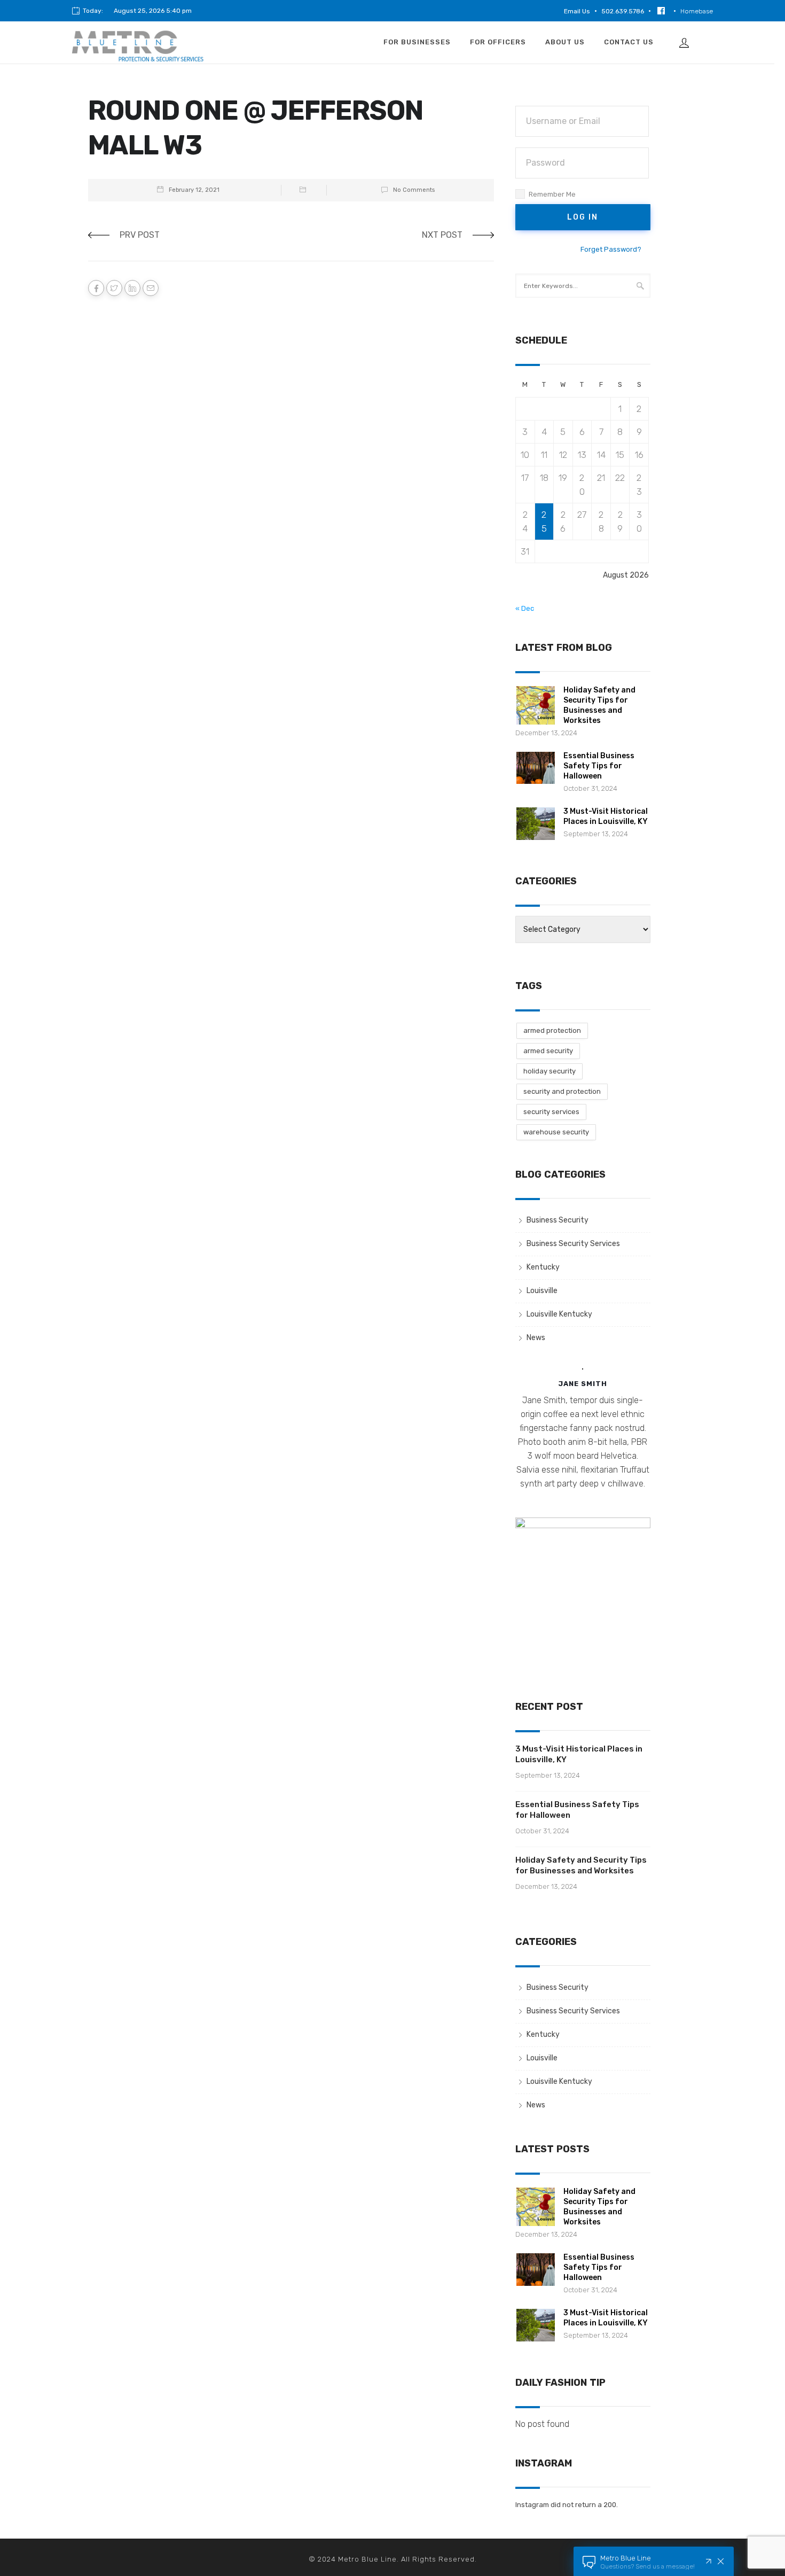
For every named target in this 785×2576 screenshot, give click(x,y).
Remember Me (552, 194)
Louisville (542, 1291)
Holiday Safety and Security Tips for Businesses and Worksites (581, 1865)
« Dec (525, 608)
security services (551, 1112)
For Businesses (417, 42)
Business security (558, 1220)
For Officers (498, 42)
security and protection (562, 1091)
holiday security (549, 1071)
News (536, 1338)
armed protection (552, 1030)
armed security (548, 1051)
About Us (565, 42)
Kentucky (543, 1267)
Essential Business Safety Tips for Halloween (599, 766)
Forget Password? (611, 249)
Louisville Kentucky (559, 1314)
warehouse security (556, 1132)
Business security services (573, 1244)
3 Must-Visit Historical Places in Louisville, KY (579, 1754)
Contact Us (629, 42)
